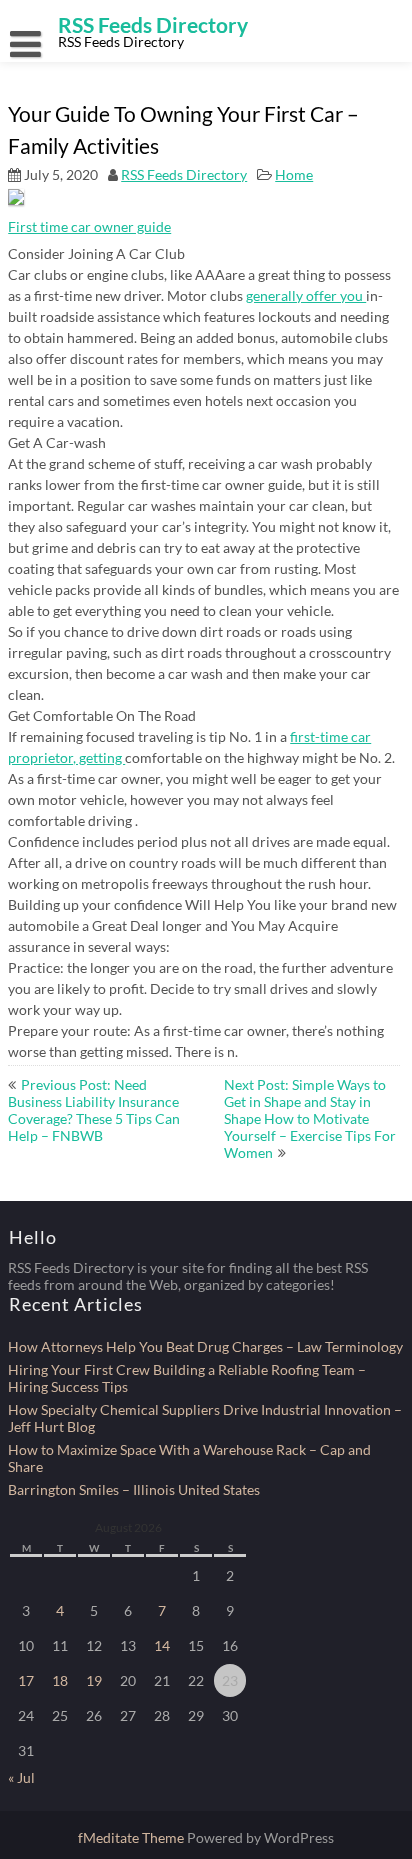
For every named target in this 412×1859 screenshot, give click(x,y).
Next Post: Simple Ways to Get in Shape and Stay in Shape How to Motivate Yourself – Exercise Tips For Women (310, 1118)
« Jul (21, 1777)
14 (162, 1645)
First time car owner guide (89, 226)
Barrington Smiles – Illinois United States (134, 1489)
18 (60, 1680)
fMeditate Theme (132, 1837)
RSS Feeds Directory (184, 174)
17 (26, 1680)
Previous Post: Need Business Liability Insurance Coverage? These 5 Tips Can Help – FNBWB (94, 1110)
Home (294, 174)
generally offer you (306, 295)
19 (94, 1680)
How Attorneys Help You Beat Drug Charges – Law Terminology (205, 1346)
